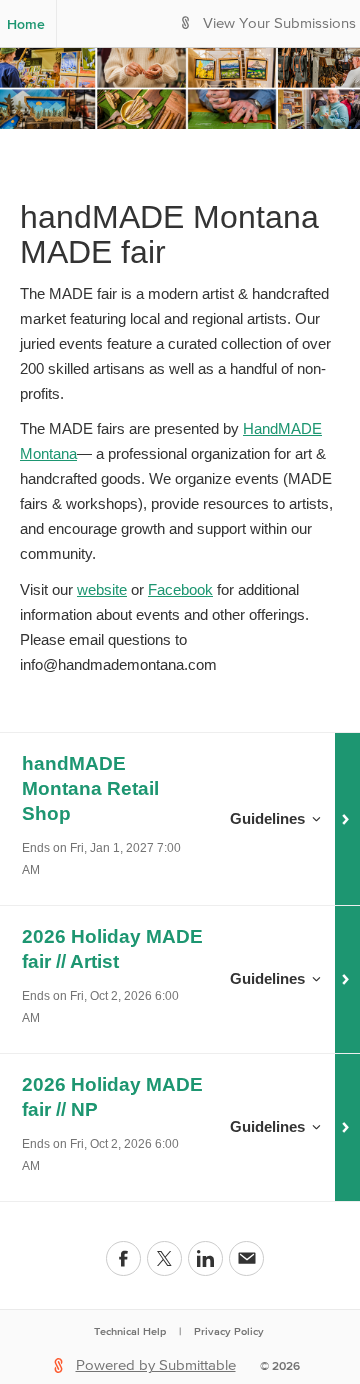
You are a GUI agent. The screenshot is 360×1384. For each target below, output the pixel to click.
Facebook (180, 589)
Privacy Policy (229, 1331)
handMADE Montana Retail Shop (90, 788)
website (102, 589)
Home (26, 24)
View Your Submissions (279, 23)
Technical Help (130, 1331)
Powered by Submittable (156, 1365)
